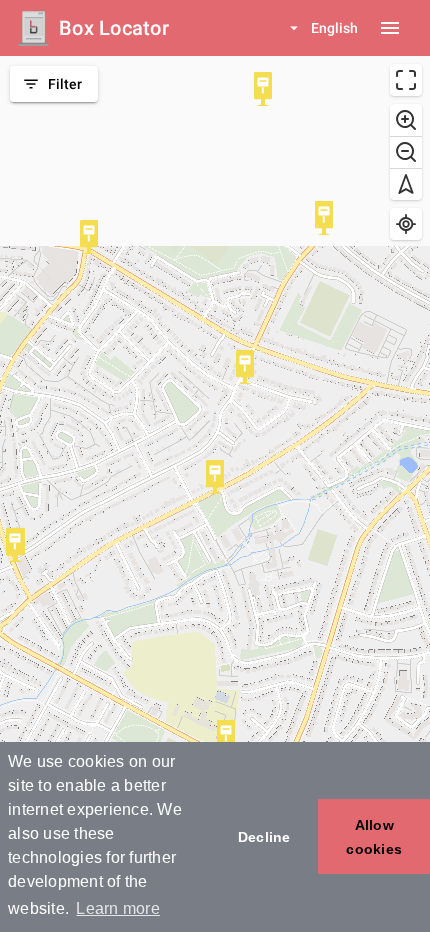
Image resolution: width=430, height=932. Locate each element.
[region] (215, 494)
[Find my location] (406, 224)
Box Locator (114, 28)
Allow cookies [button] (374, 837)
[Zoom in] (406, 120)
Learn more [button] (118, 908)
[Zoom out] (406, 152)
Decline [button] (264, 837)
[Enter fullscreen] (406, 80)
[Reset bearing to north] (406, 184)
